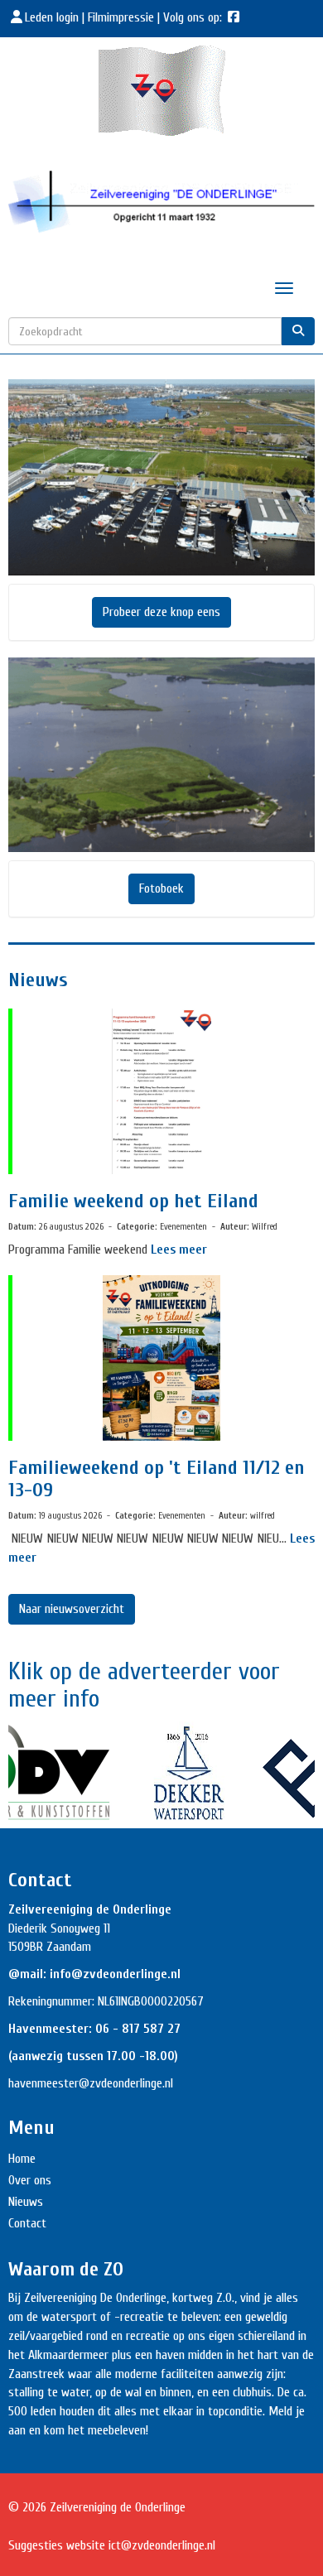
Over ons (30, 2180)
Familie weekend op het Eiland (133, 1201)
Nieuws (26, 2202)
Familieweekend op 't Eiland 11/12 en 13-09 (157, 1478)
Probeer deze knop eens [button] (161, 612)
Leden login (53, 17)
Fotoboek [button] (161, 888)
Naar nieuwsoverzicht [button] (72, 1609)
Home (22, 2159)
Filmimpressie (121, 17)
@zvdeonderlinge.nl (126, 2083)
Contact (27, 2223)
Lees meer (179, 1249)
